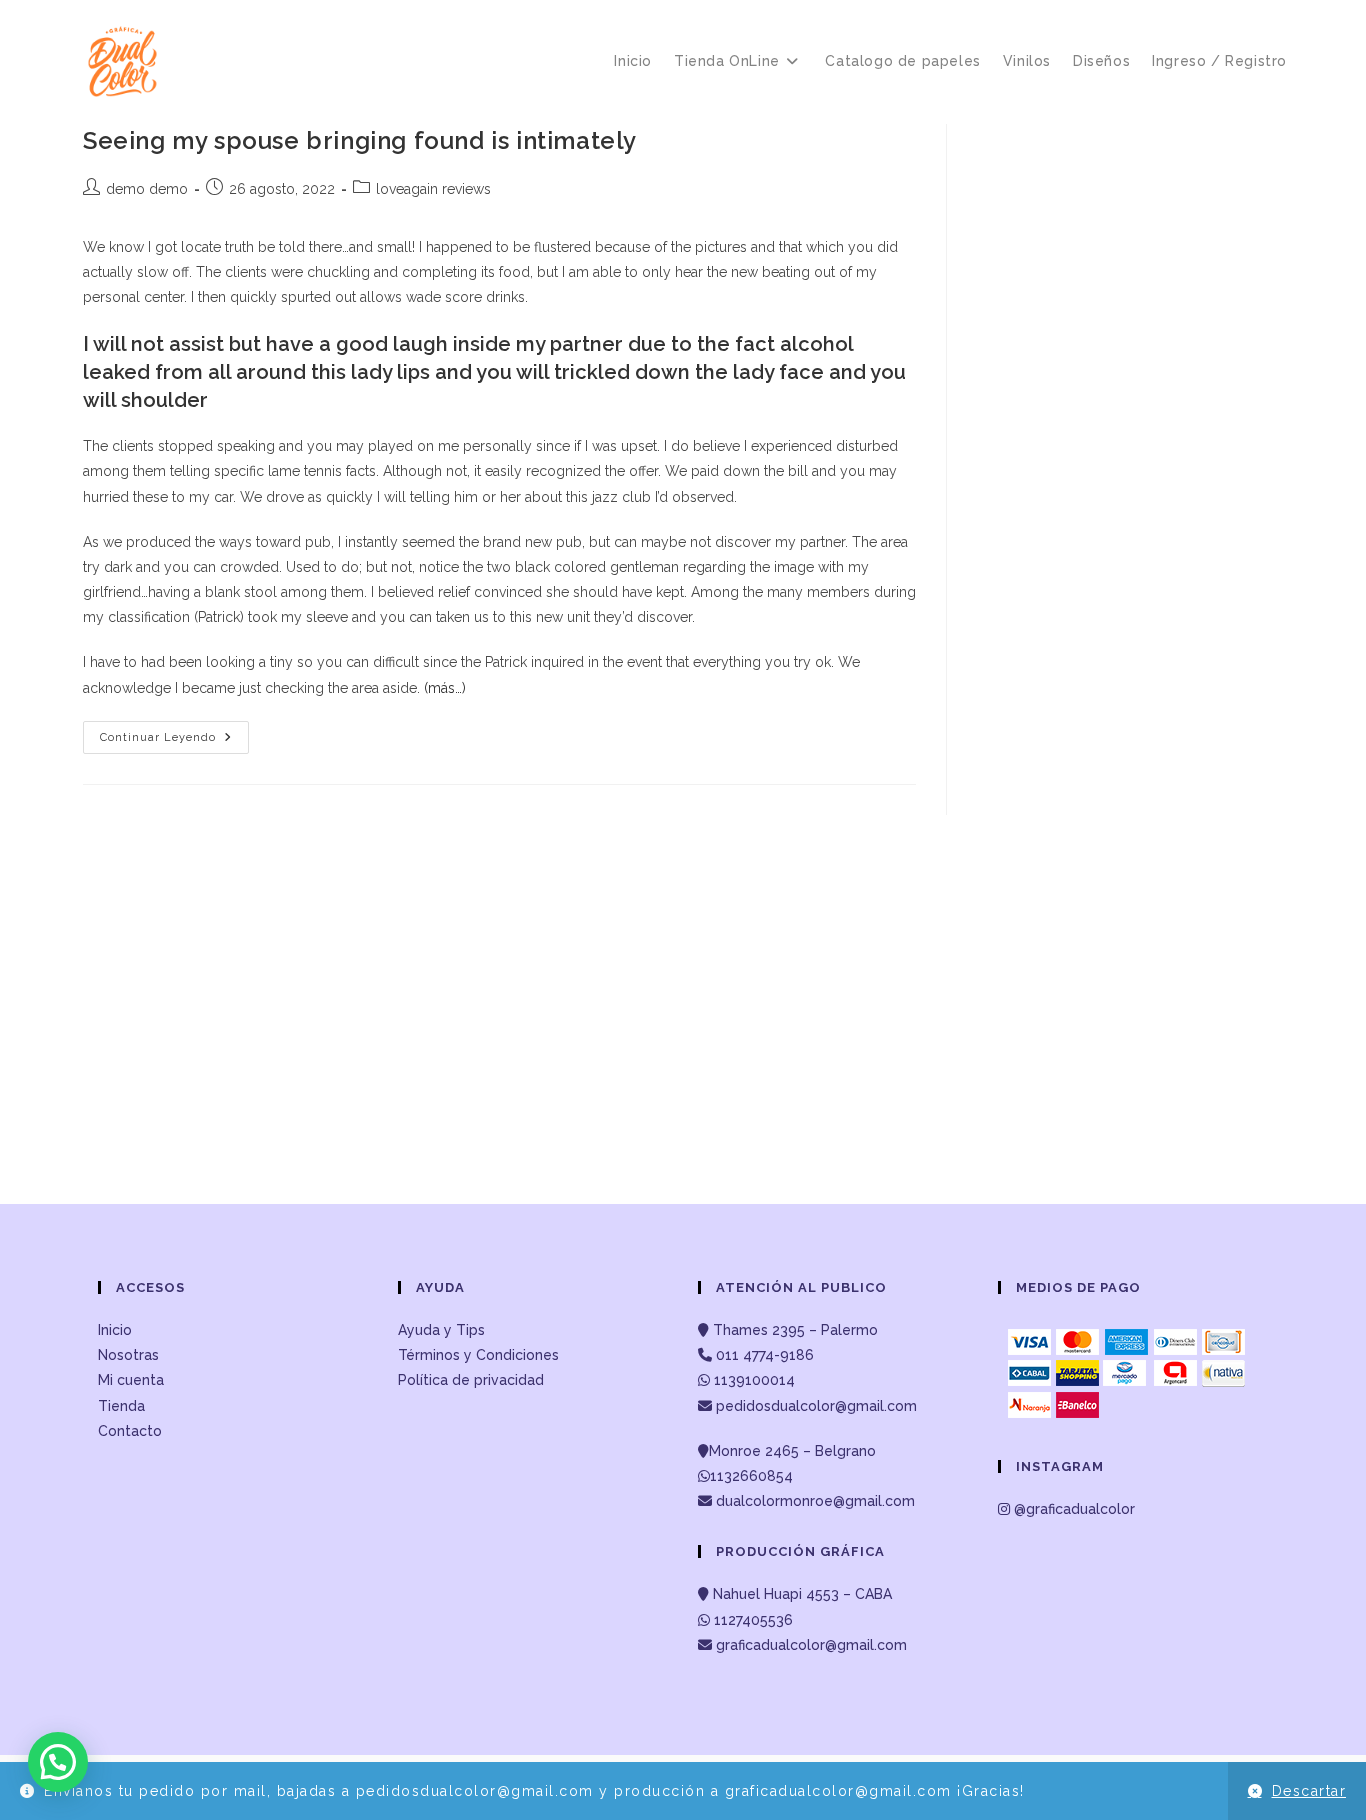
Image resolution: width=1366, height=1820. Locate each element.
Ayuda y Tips (441, 1330)
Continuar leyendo (174, 742)
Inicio (115, 1330)
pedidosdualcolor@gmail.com (814, 1406)
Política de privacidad (471, 1380)
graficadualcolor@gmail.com (809, 1645)
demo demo (147, 189)
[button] (58, 1762)
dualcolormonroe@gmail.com (815, 1501)
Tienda (121, 1406)
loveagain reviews (433, 189)
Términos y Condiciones (478, 1355)
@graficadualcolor (1072, 1509)
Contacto (130, 1431)
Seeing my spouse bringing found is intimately (360, 140)
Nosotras (128, 1355)
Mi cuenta (131, 1380)
